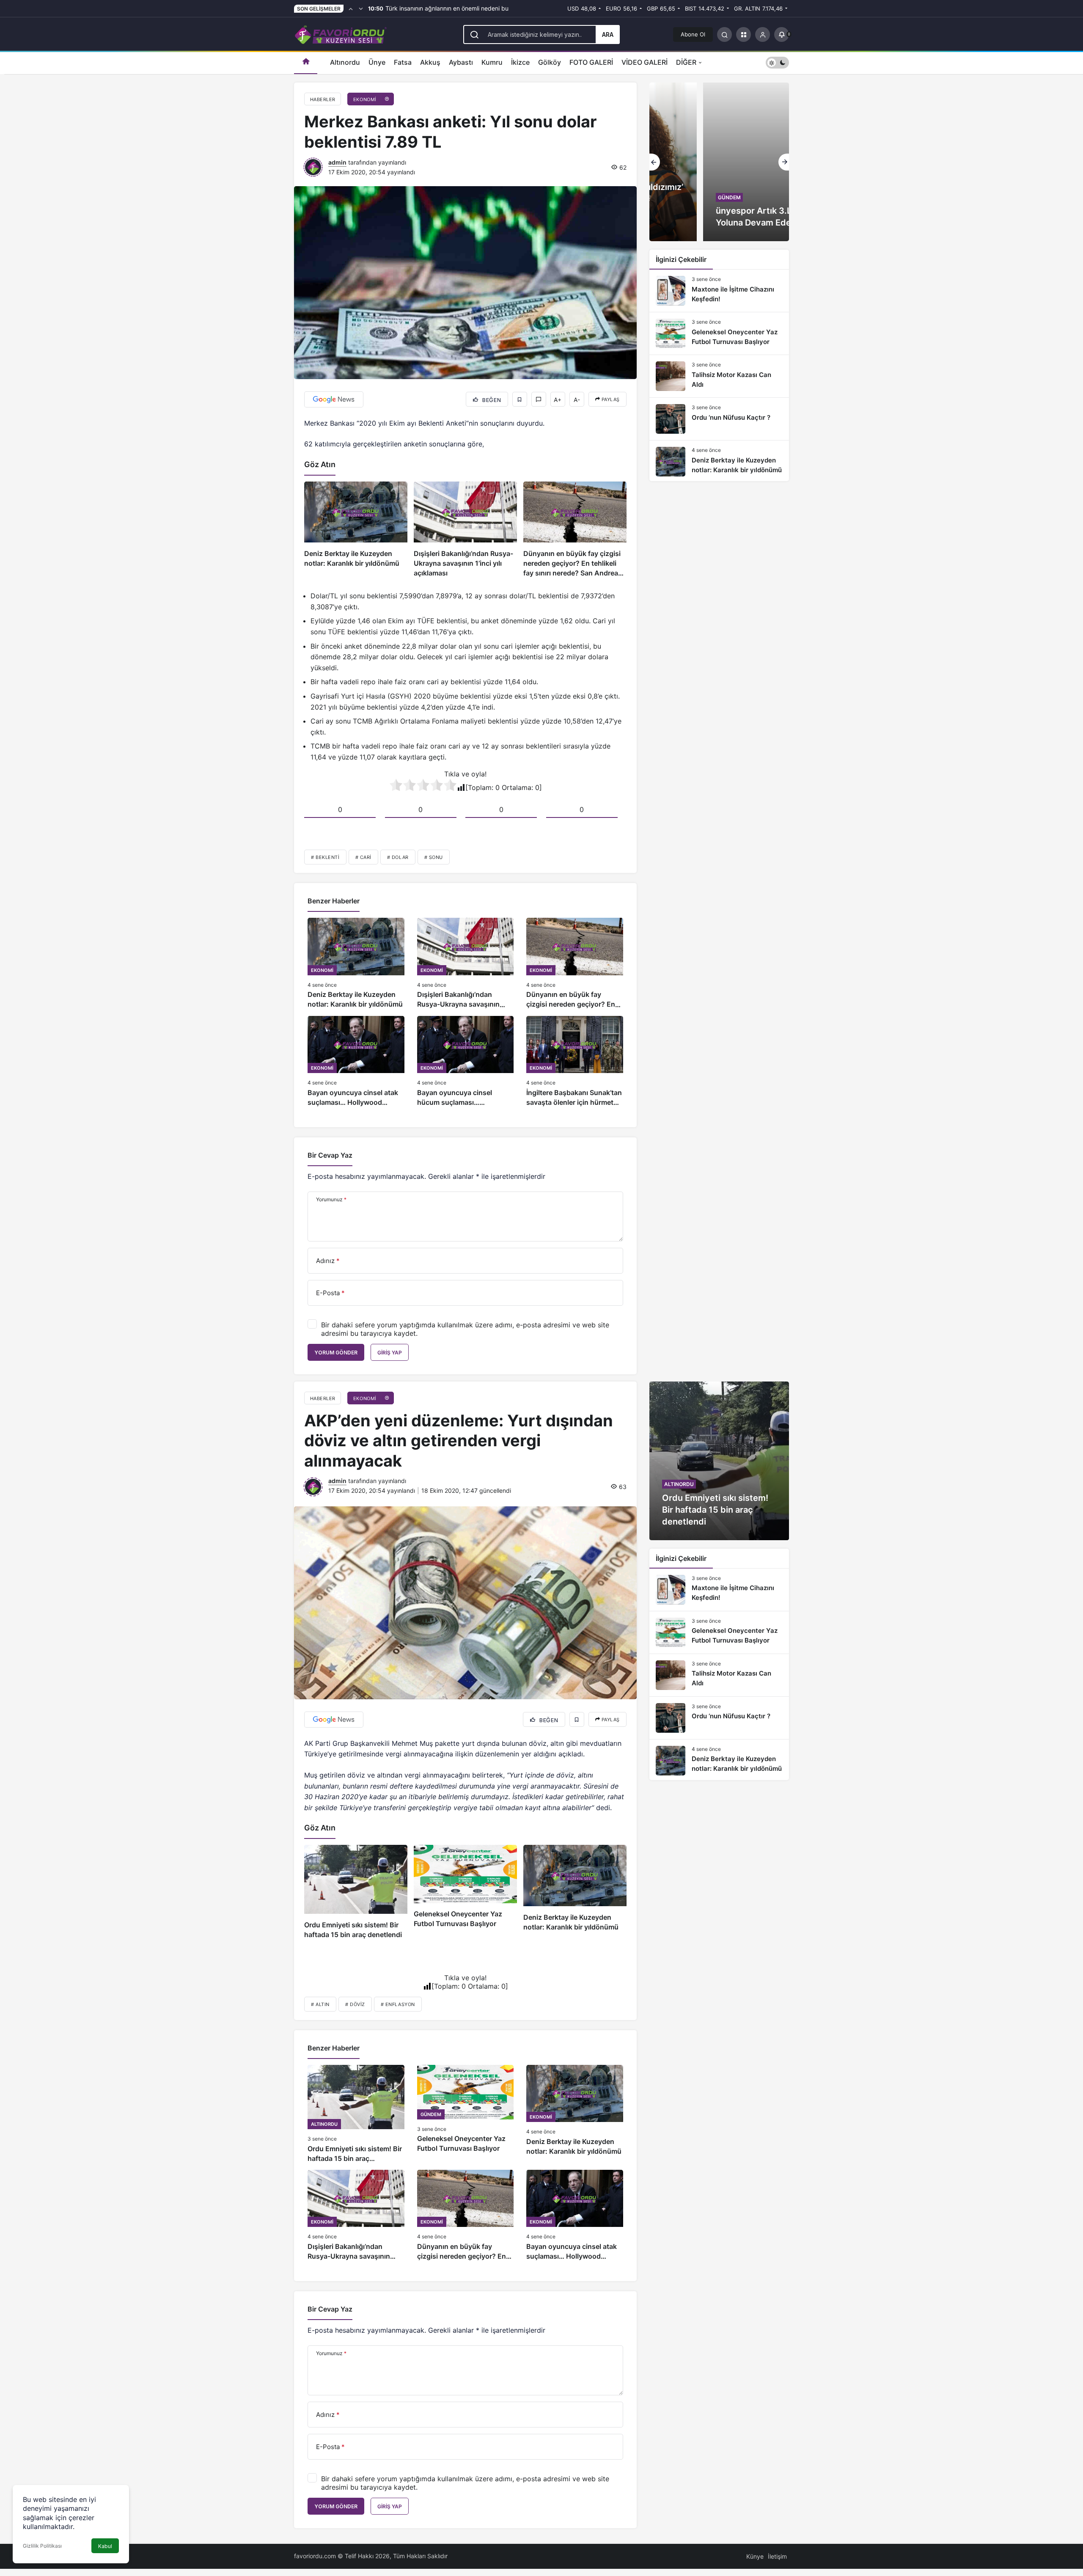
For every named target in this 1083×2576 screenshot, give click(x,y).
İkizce (520, 62)
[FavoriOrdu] (341, 33)
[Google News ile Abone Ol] (334, 399)
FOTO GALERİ (591, 62)
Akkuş (430, 62)
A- (577, 400)
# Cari (363, 857)
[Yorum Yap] (539, 399)
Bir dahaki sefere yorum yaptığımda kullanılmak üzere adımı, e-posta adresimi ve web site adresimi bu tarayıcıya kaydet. (465, 1329)
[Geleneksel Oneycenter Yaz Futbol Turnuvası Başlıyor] (719, 333)
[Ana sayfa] (306, 62)
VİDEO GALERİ (645, 62)
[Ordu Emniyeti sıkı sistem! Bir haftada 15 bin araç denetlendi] (356, 1892)
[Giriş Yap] (763, 34)
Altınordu (345, 62)
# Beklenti (325, 857)
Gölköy (550, 62)
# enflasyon (398, 2004)
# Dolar (398, 857)
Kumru (492, 62)
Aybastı (461, 62)
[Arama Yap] (724, 34)
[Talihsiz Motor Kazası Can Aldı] (719, 376)
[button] (744, 34)
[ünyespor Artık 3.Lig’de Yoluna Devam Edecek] (719, 162)
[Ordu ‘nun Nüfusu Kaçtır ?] (719, 419)
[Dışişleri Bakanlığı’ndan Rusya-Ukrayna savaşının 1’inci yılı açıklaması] (465, 530)
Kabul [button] (105, 2546)
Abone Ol (693, 34)
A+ (558, 400)
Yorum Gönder (336, 1353)
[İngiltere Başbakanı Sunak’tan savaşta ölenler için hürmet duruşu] (575, 1062)
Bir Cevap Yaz (330, 1155)
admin (337, 162)
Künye (755, 2556)
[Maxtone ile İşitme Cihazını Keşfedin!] (719, 291)
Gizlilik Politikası (42, 2546)
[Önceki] (351, 8)
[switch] (777, 62)
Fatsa (403, 62)
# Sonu (434, 857)
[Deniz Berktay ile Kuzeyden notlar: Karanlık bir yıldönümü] (356, 530)
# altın (320, 2004)
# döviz (355, 2004)
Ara (608, 34)
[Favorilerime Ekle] (520, 399)
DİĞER (686, 62)
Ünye (377, 62)
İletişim (777, 2556)
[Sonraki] (361, 8)
